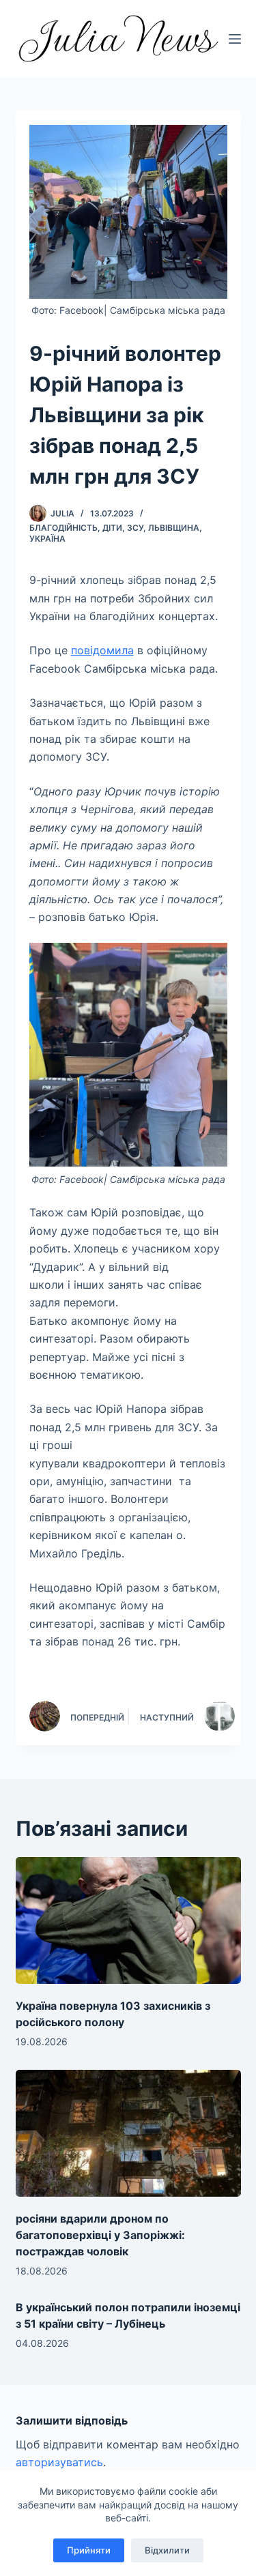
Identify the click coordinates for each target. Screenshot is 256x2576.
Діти (112, 528)
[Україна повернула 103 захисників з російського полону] (128, 1920)
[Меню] (235, 39)
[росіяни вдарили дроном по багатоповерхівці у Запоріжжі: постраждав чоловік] (128, 2133)
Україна (47, 539)
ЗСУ (135, 528)
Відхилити (167, 2550)
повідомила (102, 650)
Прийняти (89, 2550)
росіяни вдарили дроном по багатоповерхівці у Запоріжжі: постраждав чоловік (100, 2235)
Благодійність (63, 528)
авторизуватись (59, 2462)
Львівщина (174, 528)
